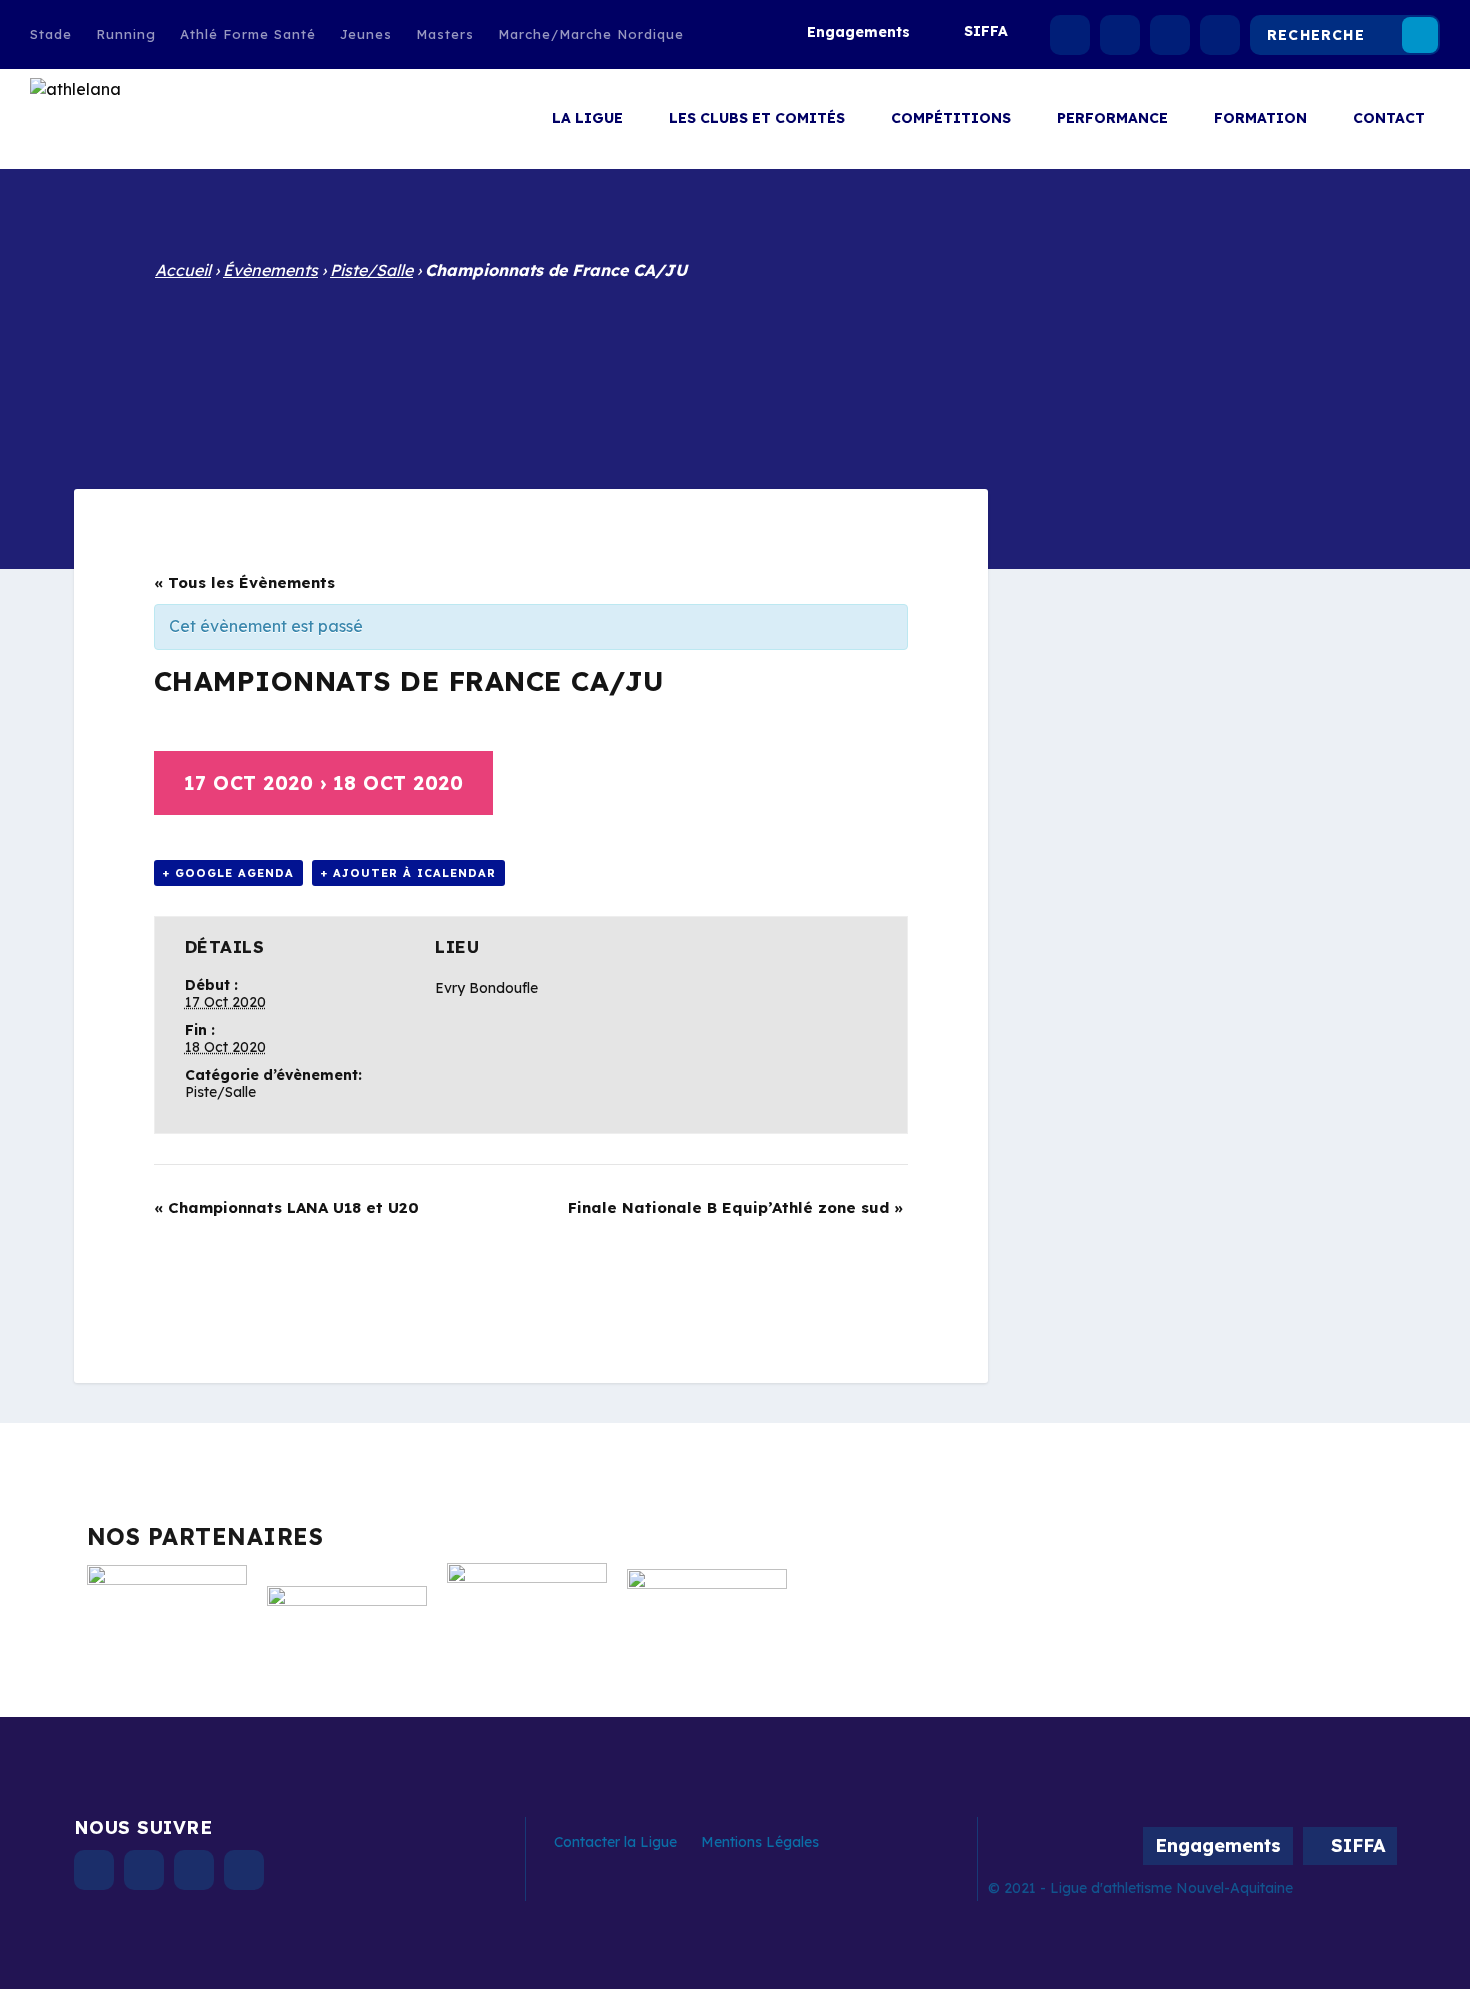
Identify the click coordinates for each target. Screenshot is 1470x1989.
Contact (1389, 118)
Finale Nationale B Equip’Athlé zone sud (735, 1207)
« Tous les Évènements (244, 582)
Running (126, 34)
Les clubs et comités (757, 118)
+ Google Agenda (228, 873)
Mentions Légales (760, 1842)
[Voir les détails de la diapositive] (167, 1610)
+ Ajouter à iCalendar (408, 873)
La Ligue (587, 118)
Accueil (183, 270)
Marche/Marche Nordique (591, 34)
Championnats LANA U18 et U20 (286, 1207)
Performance (1112, 118)
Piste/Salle (371, 270)
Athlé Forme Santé (248, 34)
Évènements (270, 270)
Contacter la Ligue (615, 1842)
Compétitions (951, 118)
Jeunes (366, 34)
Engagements (858, 32)
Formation (1260, 118)
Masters (445, 34)
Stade (51, 34)
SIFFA (986, 31)
